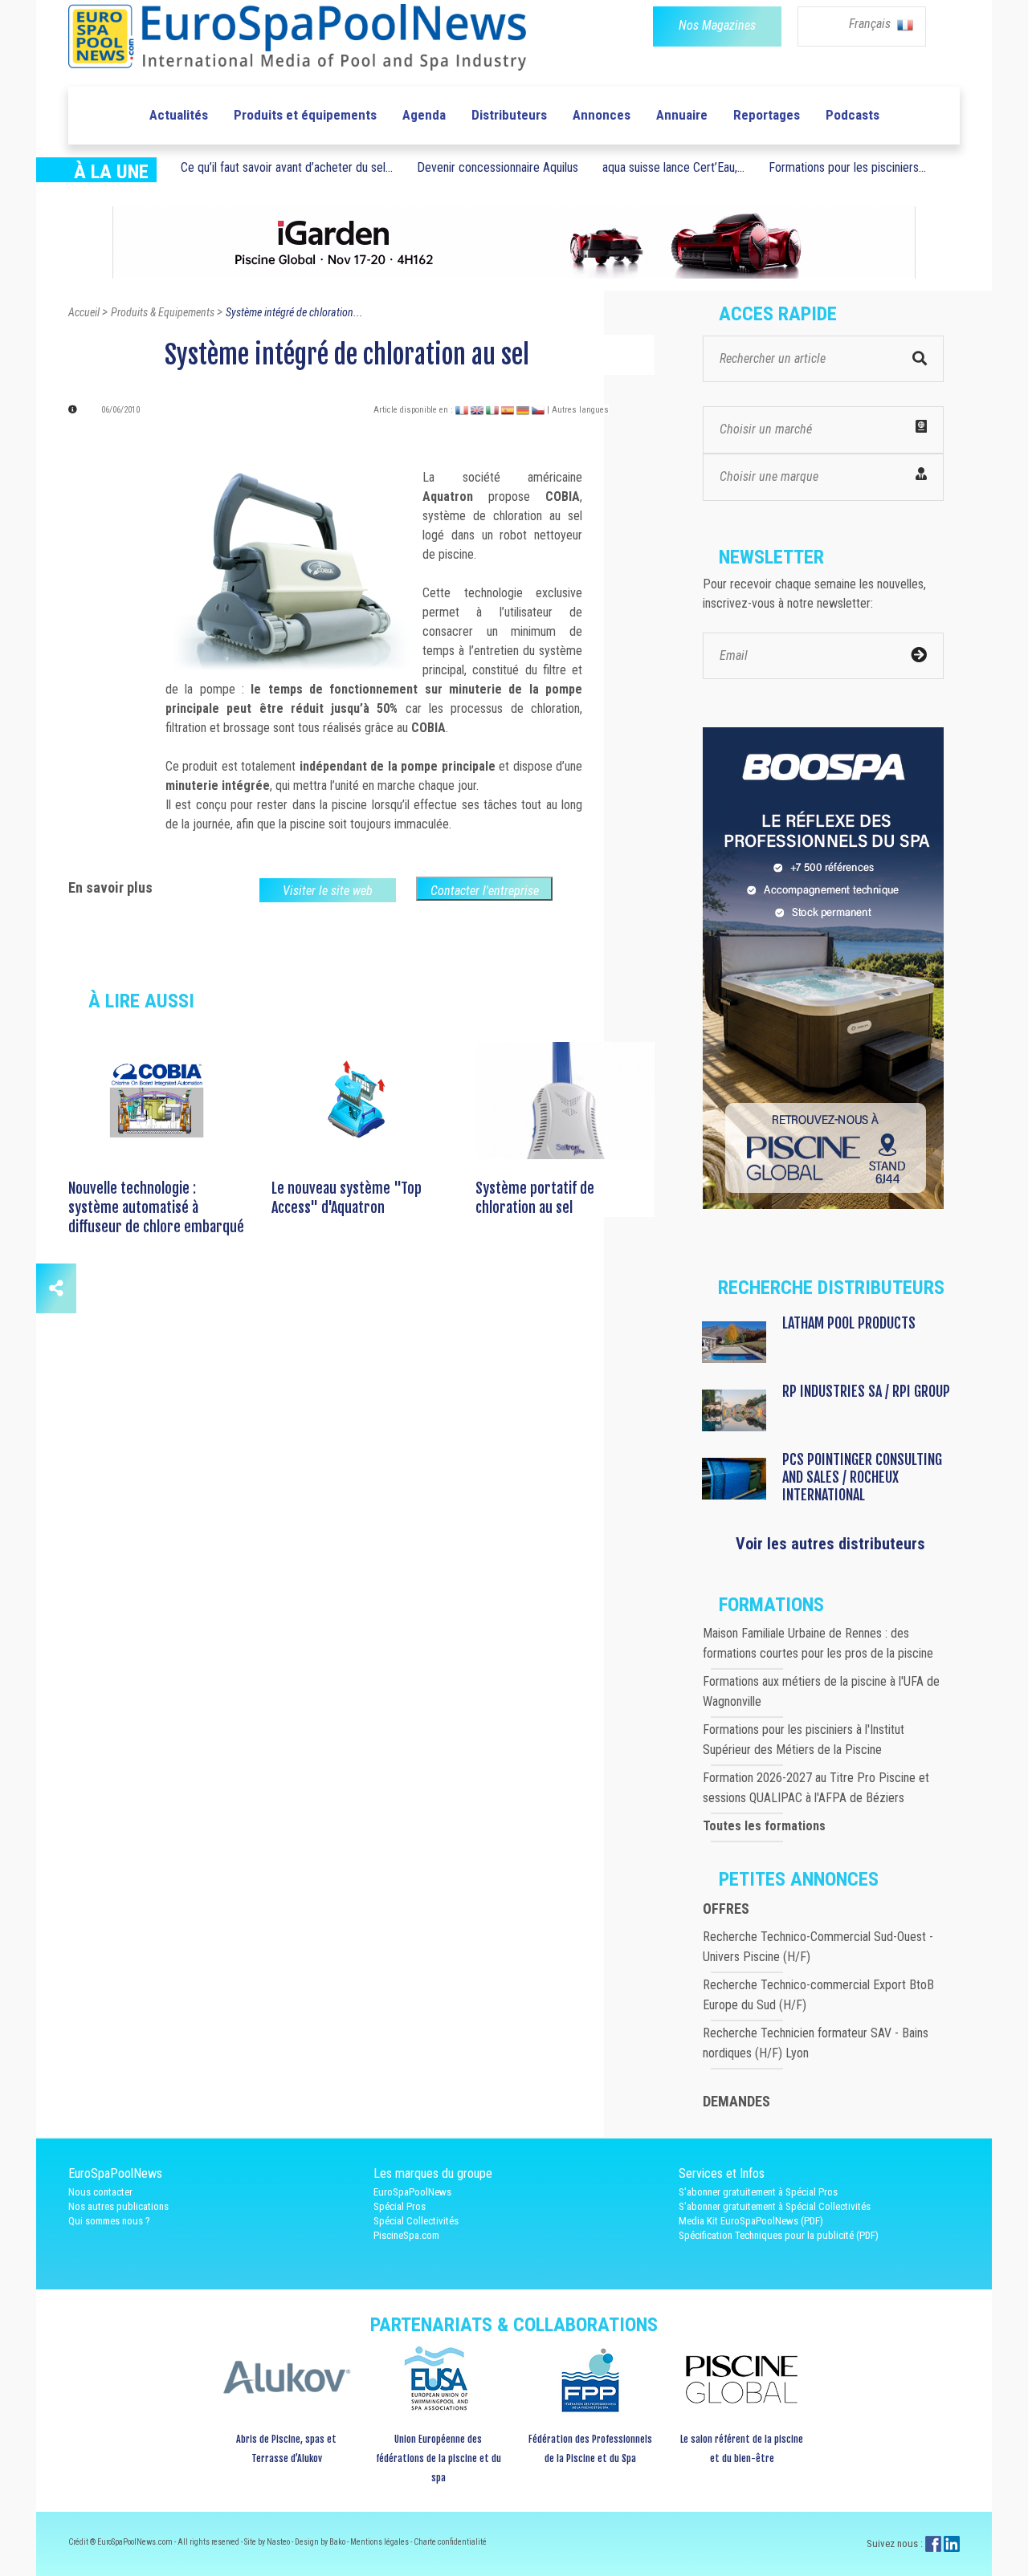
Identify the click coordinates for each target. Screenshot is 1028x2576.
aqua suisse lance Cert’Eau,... (673, 167)
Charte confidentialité (450, 2542)
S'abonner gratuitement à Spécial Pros (758, 2192)
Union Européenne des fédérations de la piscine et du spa (439, 2458)
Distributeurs (509, 115)
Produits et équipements (305, 115)
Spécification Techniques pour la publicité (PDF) (779, 2235)
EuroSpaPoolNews (412, 2192)
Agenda (424, 115)
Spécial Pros (400, 2206)
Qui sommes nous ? (109, 2221)
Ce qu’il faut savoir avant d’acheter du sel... (287, 167)
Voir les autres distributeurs (830, 1544)
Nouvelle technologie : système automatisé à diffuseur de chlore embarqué (156, 1207)
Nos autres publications (118, 2206)
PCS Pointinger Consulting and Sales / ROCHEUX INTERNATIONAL (862, 1477)
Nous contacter (100, 2192)
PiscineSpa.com (406, 2235)
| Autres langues (578, 410)
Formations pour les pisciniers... (847, 167)
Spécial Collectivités (416, 2221)
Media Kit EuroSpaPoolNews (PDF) (751, 2221)
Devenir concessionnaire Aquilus (498, 167)
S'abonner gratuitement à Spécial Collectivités (775, 2206)
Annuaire (682, 115)
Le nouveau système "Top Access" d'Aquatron (347, 1198)
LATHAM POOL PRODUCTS (849, 1323)
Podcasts (853, 115)
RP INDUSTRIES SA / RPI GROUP (866, 1391)
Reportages (767, 115)
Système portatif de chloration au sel (535, 1198)
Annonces (602, 115)
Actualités (179, 115)
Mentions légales (380, 2542)
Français (871, 24)
